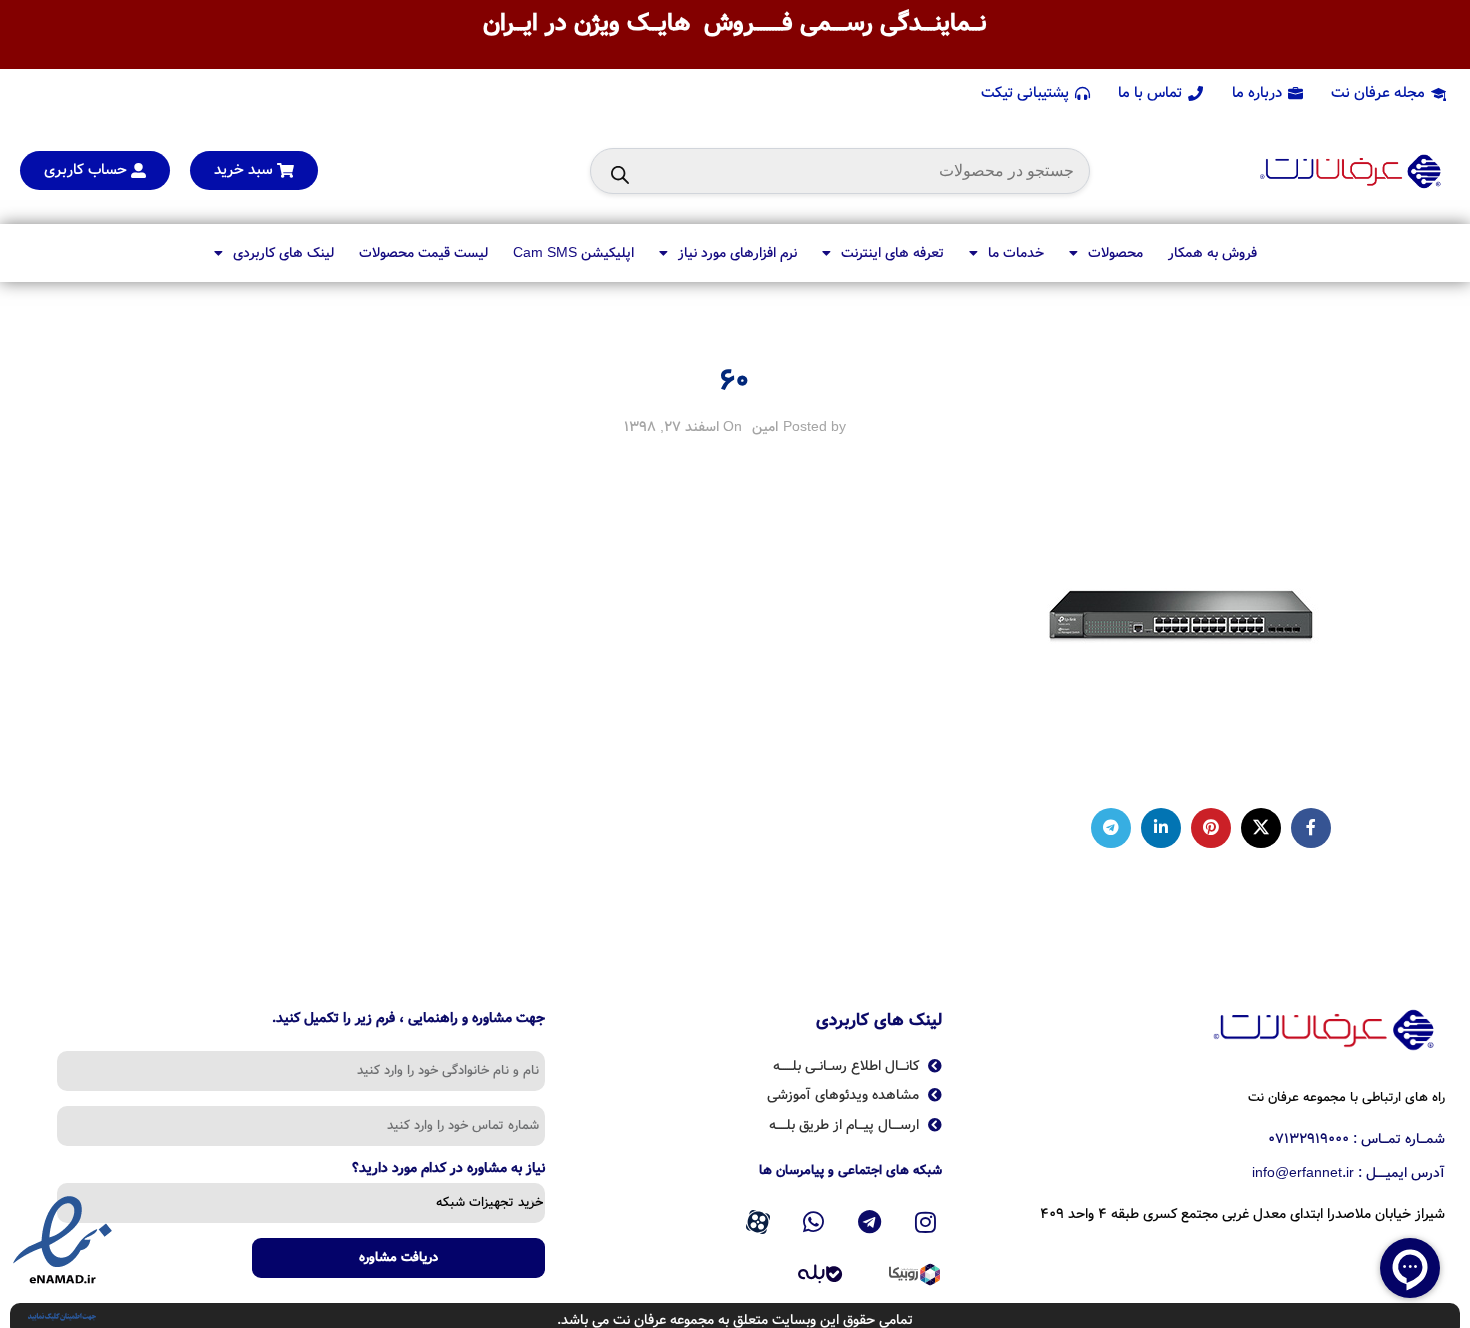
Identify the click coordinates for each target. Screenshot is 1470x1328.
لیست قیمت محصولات (423, 253)
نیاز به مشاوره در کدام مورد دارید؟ (448, 1170)
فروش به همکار (1212, 253)
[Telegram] (870, 1222)
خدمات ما (1016, 253)
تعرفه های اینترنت (892, 253)
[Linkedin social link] (1161, 828)
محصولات (1115, 253)
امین (765, 427)
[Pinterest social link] (1211, 828)
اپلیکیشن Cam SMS (573, 253)
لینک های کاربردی (283, 253)
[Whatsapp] (814, 1222)
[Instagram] (925, 1222)
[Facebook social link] (1311, 828)
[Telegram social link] (1111, 828)
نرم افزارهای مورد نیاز (737, 253)
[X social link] (1261, 828)
